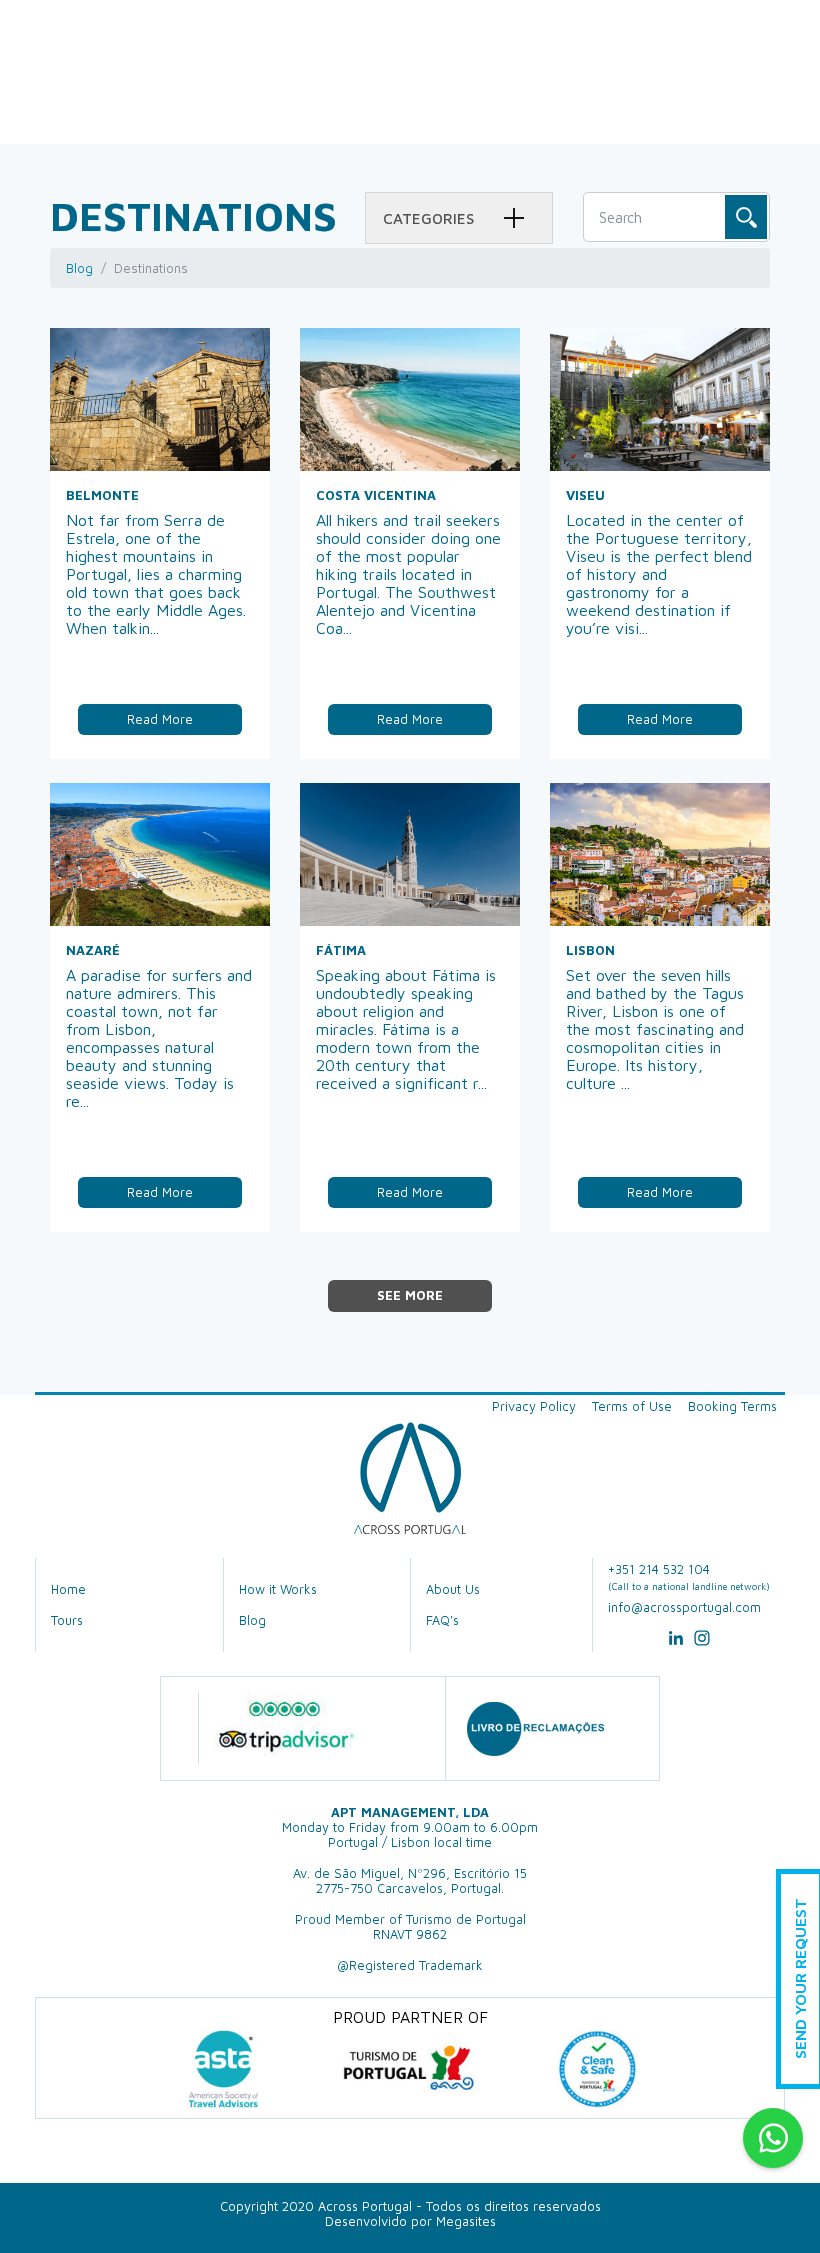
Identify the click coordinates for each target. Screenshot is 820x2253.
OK (746, 217)
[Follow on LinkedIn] (676, 1644)
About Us (453, 1589)
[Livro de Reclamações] (535, 1728)
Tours (67, 1620)
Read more (160, 719)
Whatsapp (773, 2138)
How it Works (278, 1589)
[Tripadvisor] (285, 1728)
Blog (79, 268)
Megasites (466, 2221)
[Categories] (514, 219)
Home (68, 1589)
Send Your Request (800, 1979)
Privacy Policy (534, 1406)
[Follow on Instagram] (702, 1644)
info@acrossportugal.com (684, 1607)
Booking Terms (732, 1406)
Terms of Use (632, 1406)
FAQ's (442, 1620)
